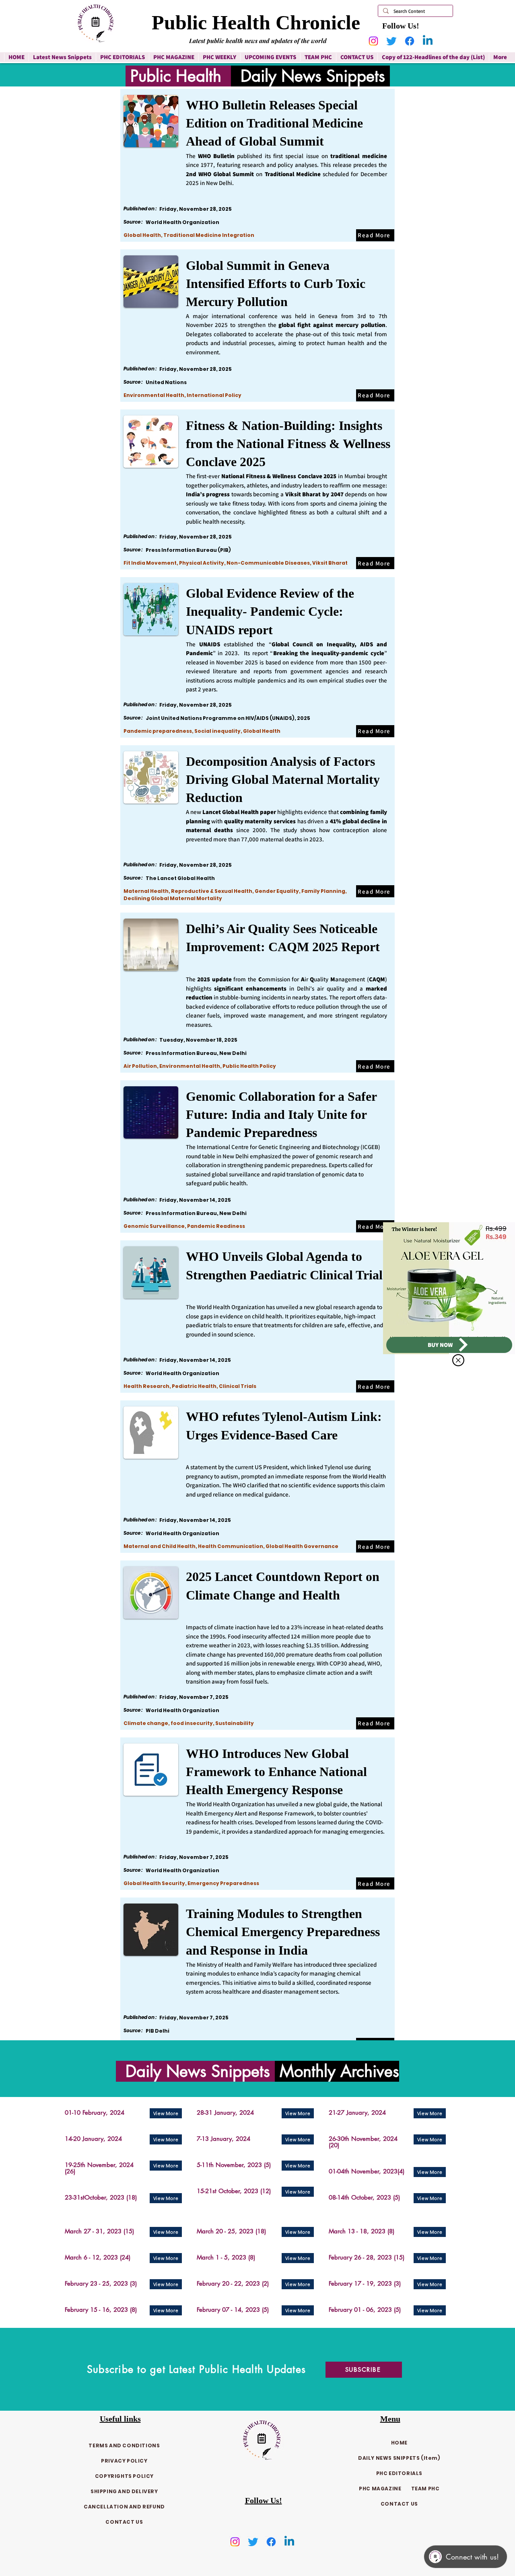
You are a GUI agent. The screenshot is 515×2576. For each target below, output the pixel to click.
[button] (458, 1360)
